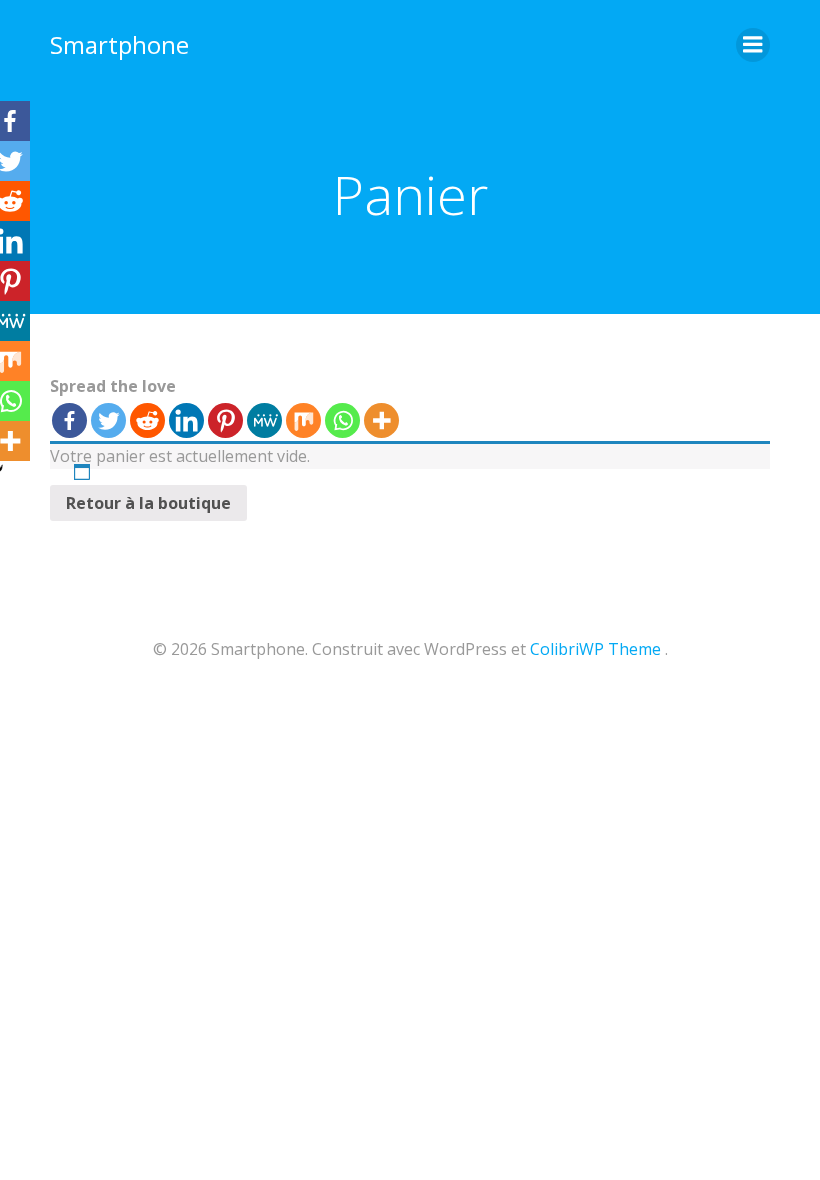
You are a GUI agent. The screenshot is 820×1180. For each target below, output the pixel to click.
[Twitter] (108, 420)
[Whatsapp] (342, 420)
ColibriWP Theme (595, 649)
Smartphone (119, 44)
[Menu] (753, 45)
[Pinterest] (225, 420)
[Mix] (303, 420)
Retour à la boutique (148, 503)
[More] (381, 420)
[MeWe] (264, 420)
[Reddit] (147, 420)
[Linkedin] (186, 420)
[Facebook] (69, 420)
